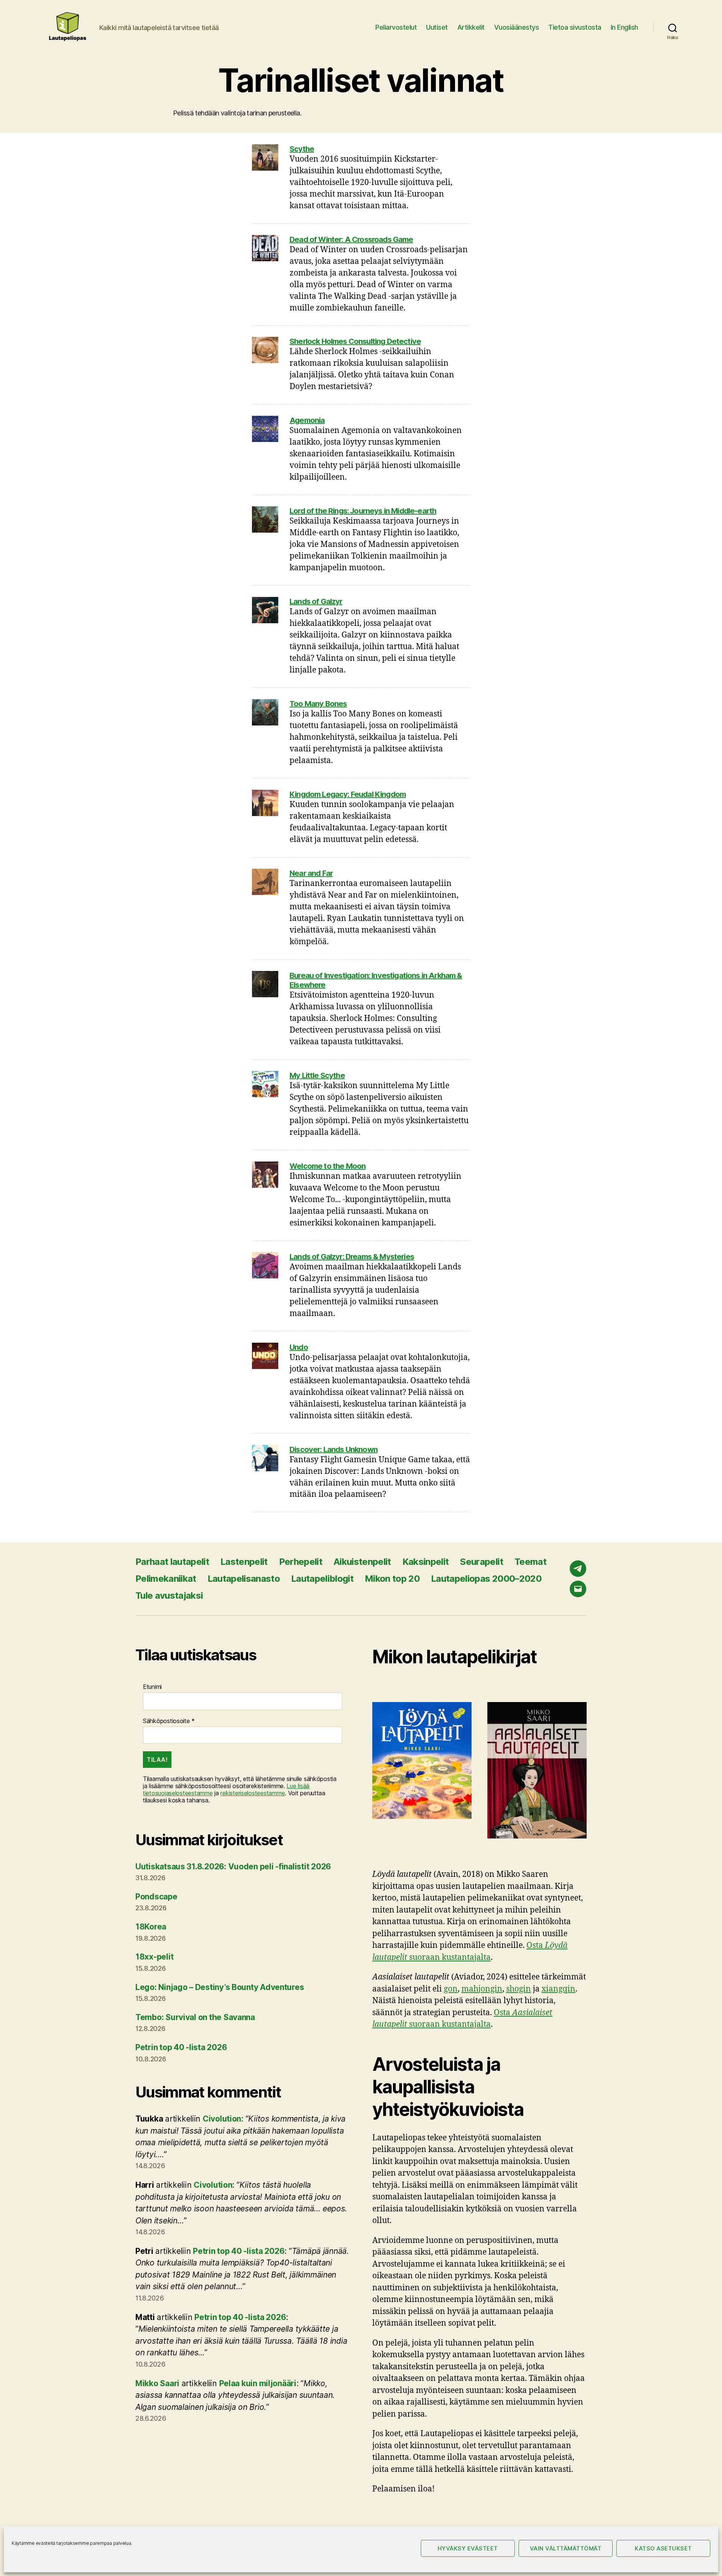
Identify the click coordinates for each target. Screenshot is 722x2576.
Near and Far (311, 873)
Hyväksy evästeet (468, 2548)
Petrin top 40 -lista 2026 (181, 2047)
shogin (519, 1989)
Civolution (222, 2119)
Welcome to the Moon (328, 1166)
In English (624, 27)
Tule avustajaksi (169, 1595)
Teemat (530, 1562)
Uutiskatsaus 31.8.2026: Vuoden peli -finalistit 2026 (233, 1867)
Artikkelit (471, 27)
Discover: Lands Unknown (334, 1449)
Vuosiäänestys (517, 27)
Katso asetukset (663, 2548)
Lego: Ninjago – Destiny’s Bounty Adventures (220, 1987)
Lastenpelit (244, 1562)
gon (451, 1989)
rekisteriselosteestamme (253, 1793)
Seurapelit (481, 1562)
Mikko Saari (157, 2383)
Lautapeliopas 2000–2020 (486, 1579)
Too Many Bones (318, 704)
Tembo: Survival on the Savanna (195, 2017)
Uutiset (437, 27)
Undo (299, 1347)
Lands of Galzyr (316, 601)
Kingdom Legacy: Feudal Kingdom (348, 794)
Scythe (302, 149)
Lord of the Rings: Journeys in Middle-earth (363, 511)
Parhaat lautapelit (172, 1562)
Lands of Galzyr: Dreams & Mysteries (352, 1257)
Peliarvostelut (396, 27)
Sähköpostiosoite (169, 1721)
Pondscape (156, 1897)
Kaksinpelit (426, 1562)
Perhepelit (301, 1562)
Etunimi (152, 1687)
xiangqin (558, 1989)
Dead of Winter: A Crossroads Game (351, 239)
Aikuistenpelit (362, 1562)
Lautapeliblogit (322, 1579)
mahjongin (482, 1989)
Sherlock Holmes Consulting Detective (355, 341)
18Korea (151, 1927)
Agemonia (307, 420)
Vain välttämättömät (566, 2548)
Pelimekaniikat (166, 1579)
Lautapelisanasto (244, 1579)
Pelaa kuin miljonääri (258, 2383)
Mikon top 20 (392, 1579)
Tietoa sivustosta (575, 27)
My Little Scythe (317, 1075)
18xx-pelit (154, 1957)
